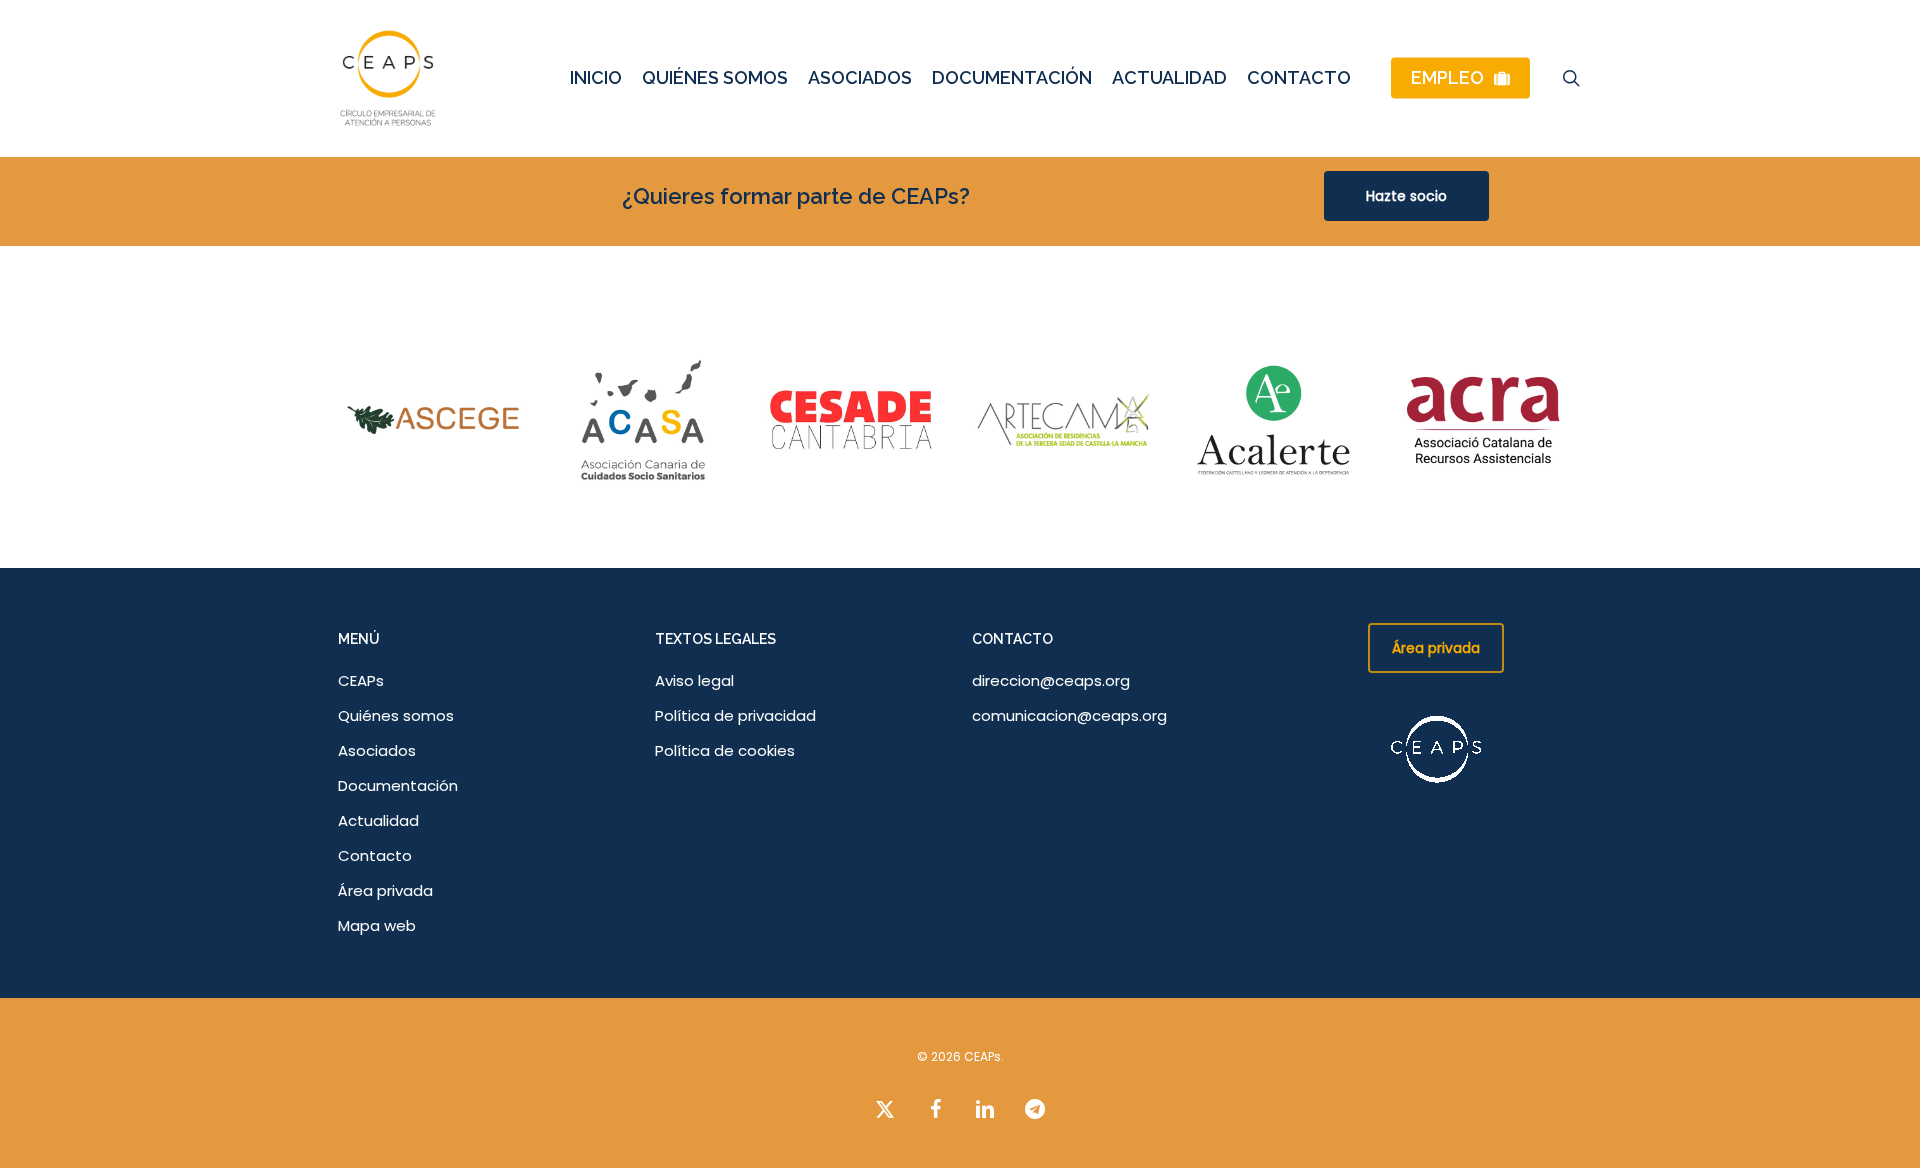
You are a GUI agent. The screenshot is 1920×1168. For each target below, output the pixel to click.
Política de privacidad (735, 715)
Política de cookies (725, 750)
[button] (1406, 196)
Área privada (385, 890)
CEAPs (361, 680)
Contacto (375, 855)
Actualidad (378, 820)
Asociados (377, 750)
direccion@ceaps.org (1051, 680)
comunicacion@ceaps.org (1069, 715)
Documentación (398, 785)
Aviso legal (694, 680)
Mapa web (377, 925)
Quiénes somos (396, 715)
